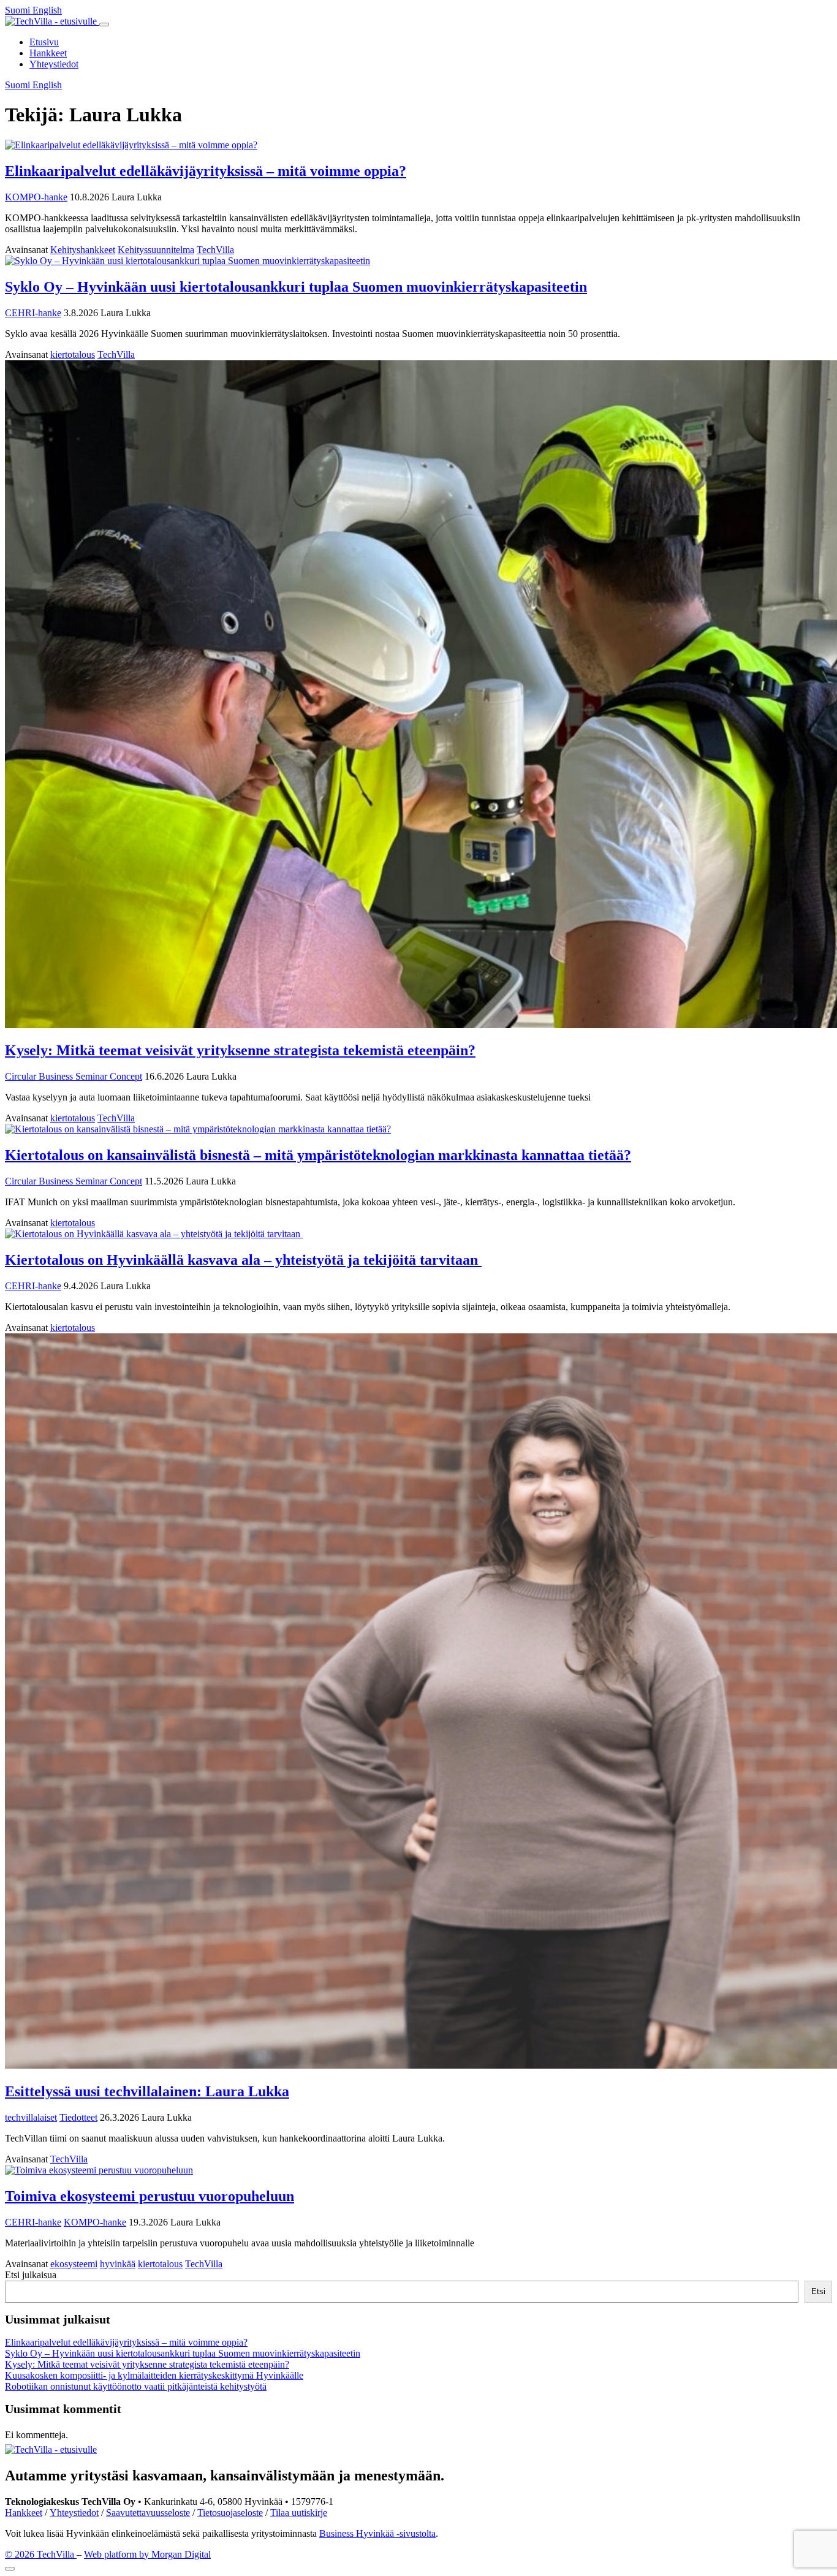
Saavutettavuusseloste (148, 2513)
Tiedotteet (78, 2117)
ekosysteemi (74, 2264)
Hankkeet (48, 53)
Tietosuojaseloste (230, 2513)
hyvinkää (118, 2264)
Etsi (818, 2291)
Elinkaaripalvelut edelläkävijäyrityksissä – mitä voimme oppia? (206, 171)
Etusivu (44, 42)
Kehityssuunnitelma (156, 250)
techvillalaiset (31, 2117)
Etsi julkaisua (31, 2275)
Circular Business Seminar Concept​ (74, 1076)
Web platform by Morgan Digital (147, 2554)
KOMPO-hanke (36, 197)
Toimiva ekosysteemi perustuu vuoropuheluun (150, 2196)
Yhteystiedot (54, 64)
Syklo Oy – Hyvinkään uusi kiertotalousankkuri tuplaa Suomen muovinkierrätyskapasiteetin (296, 287)
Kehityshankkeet (83, 250)
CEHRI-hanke (33, 313)
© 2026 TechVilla (41, 2554)
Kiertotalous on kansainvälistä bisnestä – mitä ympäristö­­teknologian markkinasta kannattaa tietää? (318, 1155)
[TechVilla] (52, 21)
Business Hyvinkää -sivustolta (377, 2533)
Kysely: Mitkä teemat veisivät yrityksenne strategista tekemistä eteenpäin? (240, 1050)
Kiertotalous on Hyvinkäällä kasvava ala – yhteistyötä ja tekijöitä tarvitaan (243, 1260)
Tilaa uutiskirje (299, 2513)
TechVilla (215, 250)
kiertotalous (73, 354)
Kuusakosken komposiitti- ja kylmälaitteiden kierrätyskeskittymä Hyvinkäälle (154, 2375)
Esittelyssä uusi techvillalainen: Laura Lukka (147, 2091)
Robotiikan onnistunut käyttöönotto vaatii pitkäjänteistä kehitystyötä (136, 2386)
